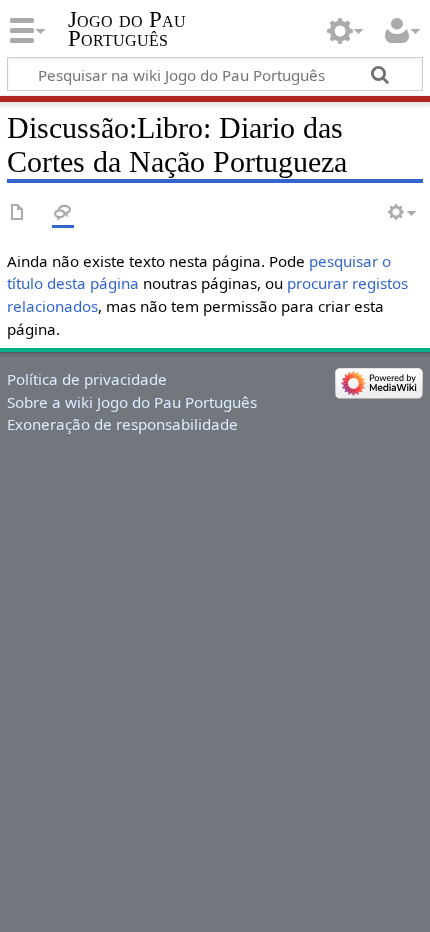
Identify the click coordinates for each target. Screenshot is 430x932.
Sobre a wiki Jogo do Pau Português (132, 402)
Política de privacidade (87, 379)
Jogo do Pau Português (127, 29)
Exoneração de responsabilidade (122, 424)
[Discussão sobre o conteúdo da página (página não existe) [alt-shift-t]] (63, 213)
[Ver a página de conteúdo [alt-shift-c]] (18, 213)
